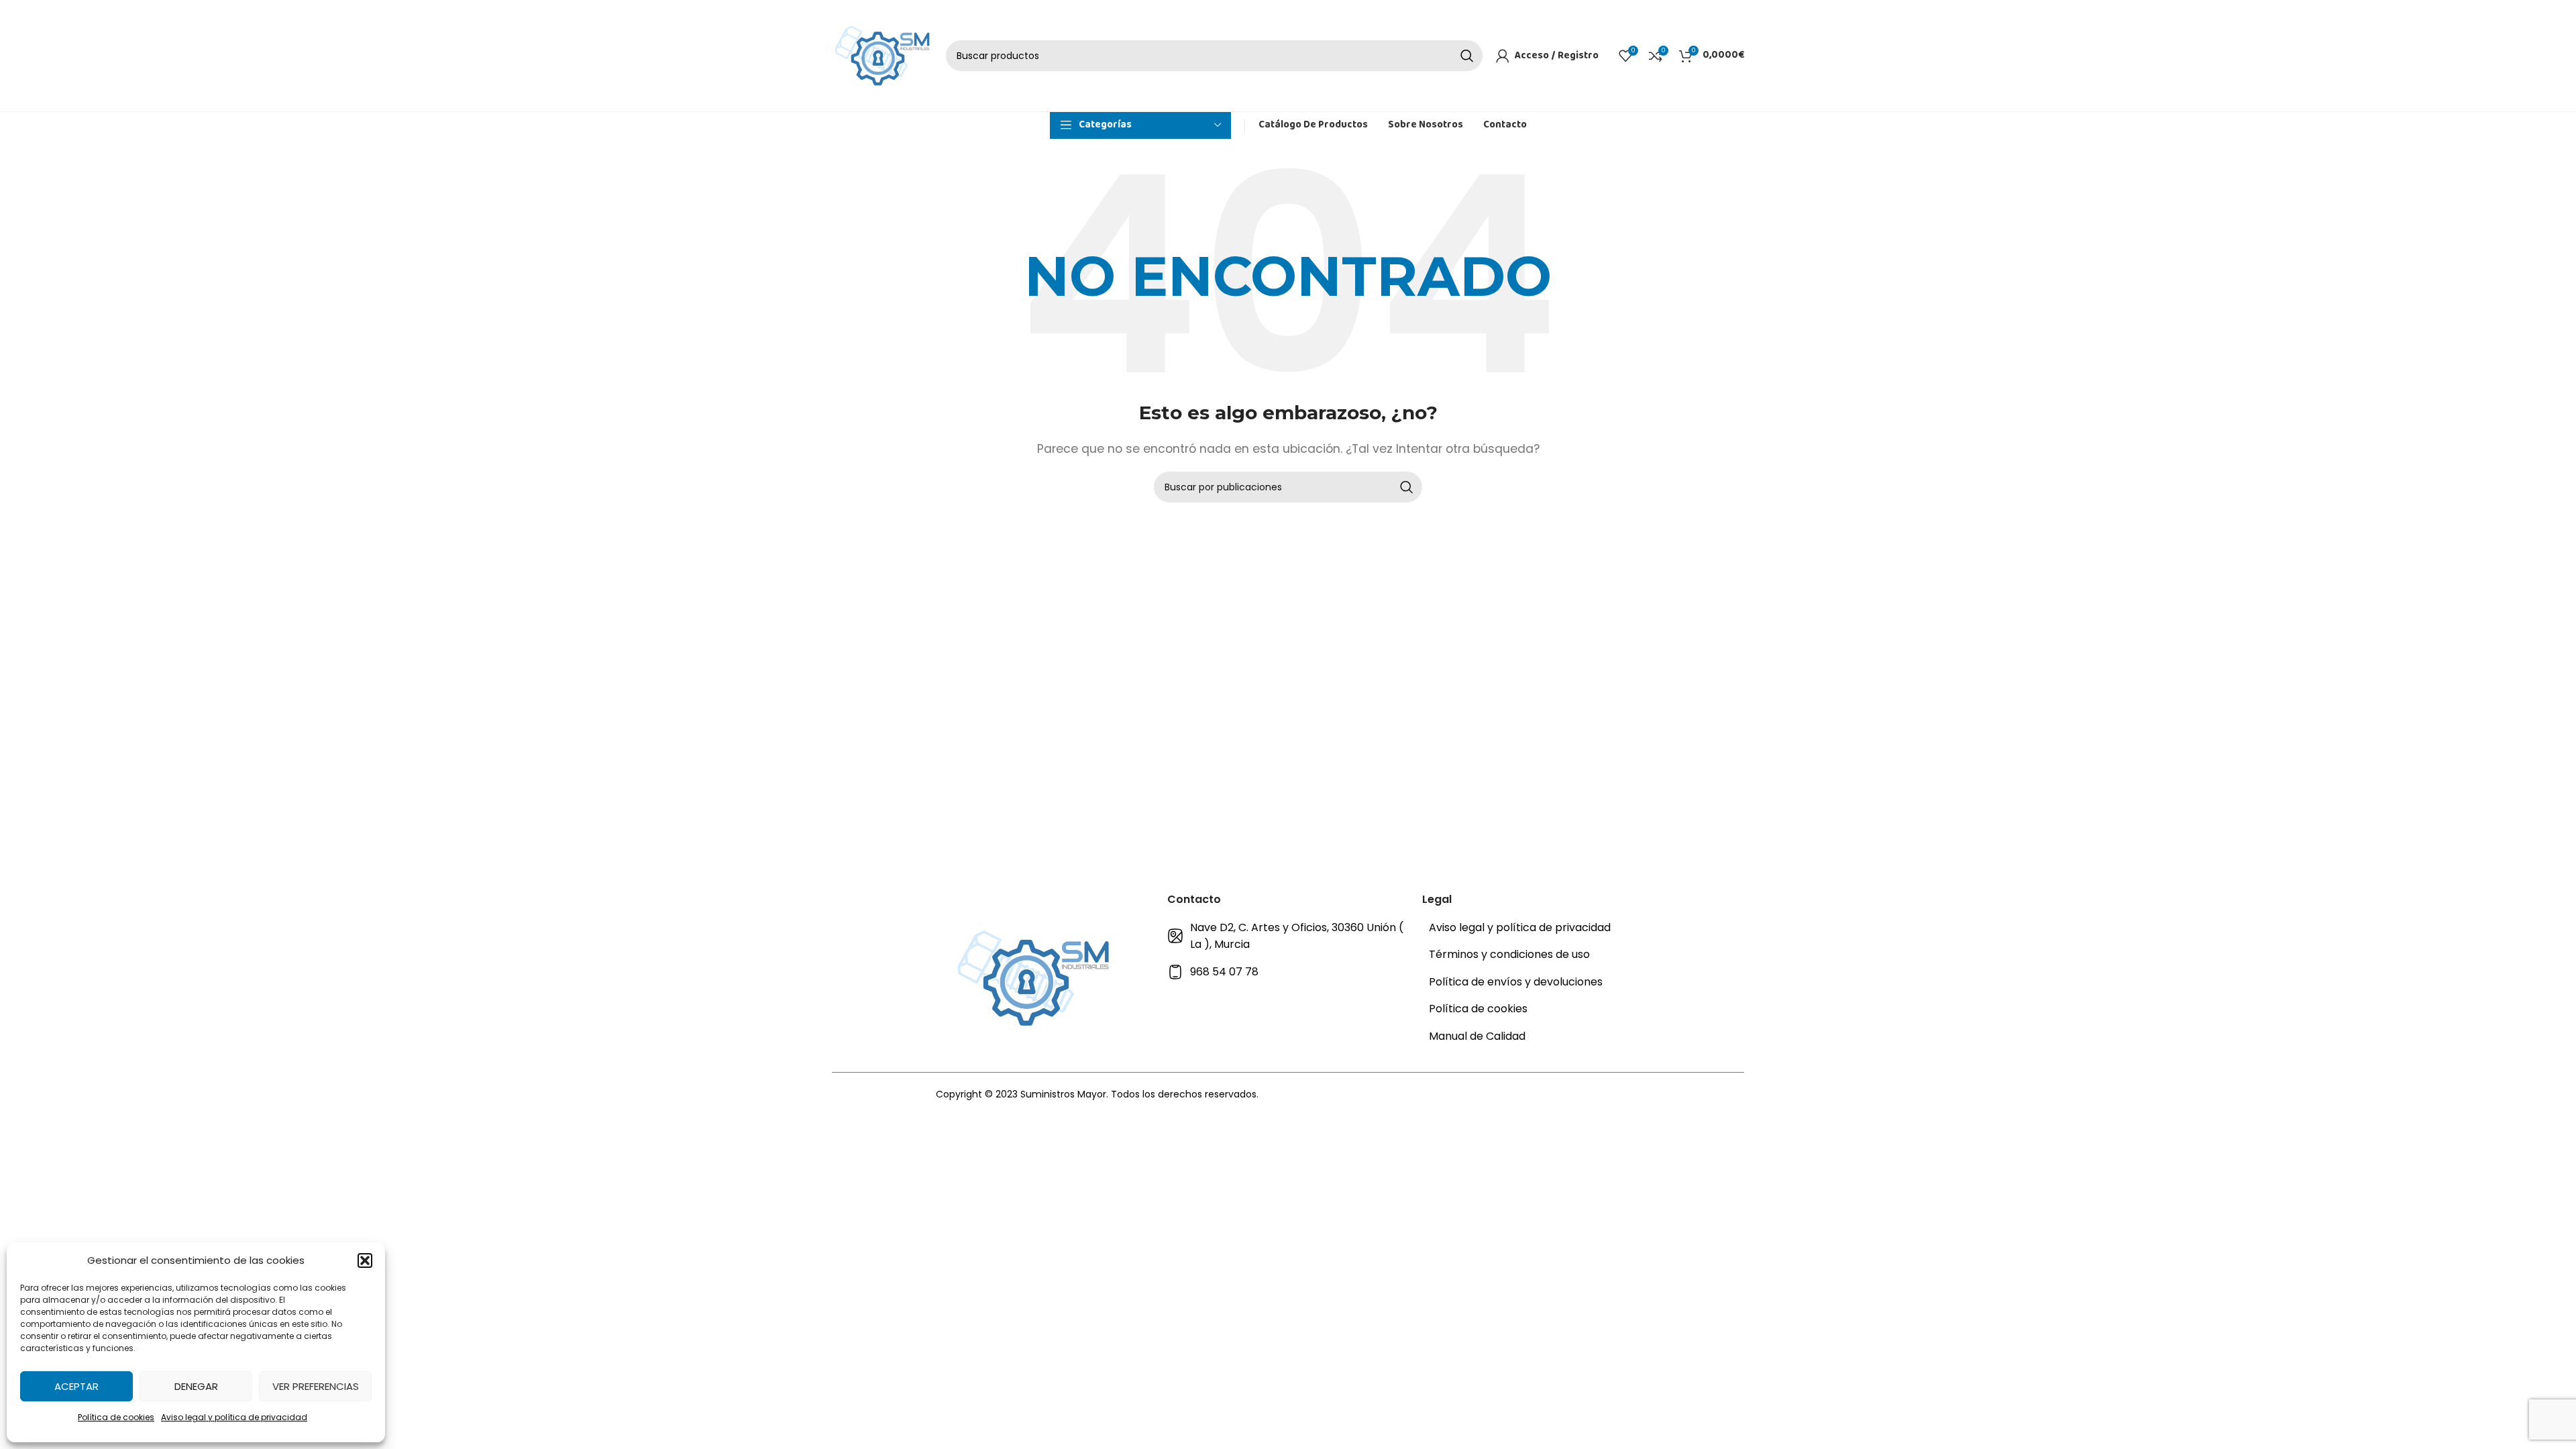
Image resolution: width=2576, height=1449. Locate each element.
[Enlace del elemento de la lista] (1288, 936)
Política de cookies (116, 1417)
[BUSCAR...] (1467, 56)
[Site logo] (882, 55)
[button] (365, 1260)
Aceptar (76, 1386)
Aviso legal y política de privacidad (234, 1417)
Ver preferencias (316, 1386)
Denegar (196, 1386)
